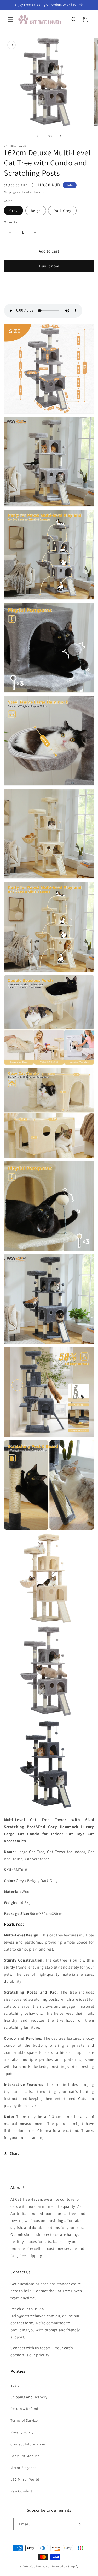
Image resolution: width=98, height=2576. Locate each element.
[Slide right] (61, 136)
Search (16, 2385)
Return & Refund (24, 2409)
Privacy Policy (22, 2432)
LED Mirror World (25, 2479)
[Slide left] (38, 136)
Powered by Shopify (65, 2566)
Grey (13, 211)
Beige (36, 211)
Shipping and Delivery (29, 2397)
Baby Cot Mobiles (25, 2456)
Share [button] (15, 2153)
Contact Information (28, 2444)
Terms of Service (24, 2420)
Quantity (10, 222)
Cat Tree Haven (41, 2566)
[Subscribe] (79, 2524)
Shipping (9, 192)
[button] (10, 20)
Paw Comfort (21, 2491)
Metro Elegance (23, 2468)
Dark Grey (62, 211)
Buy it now (49, 266)
